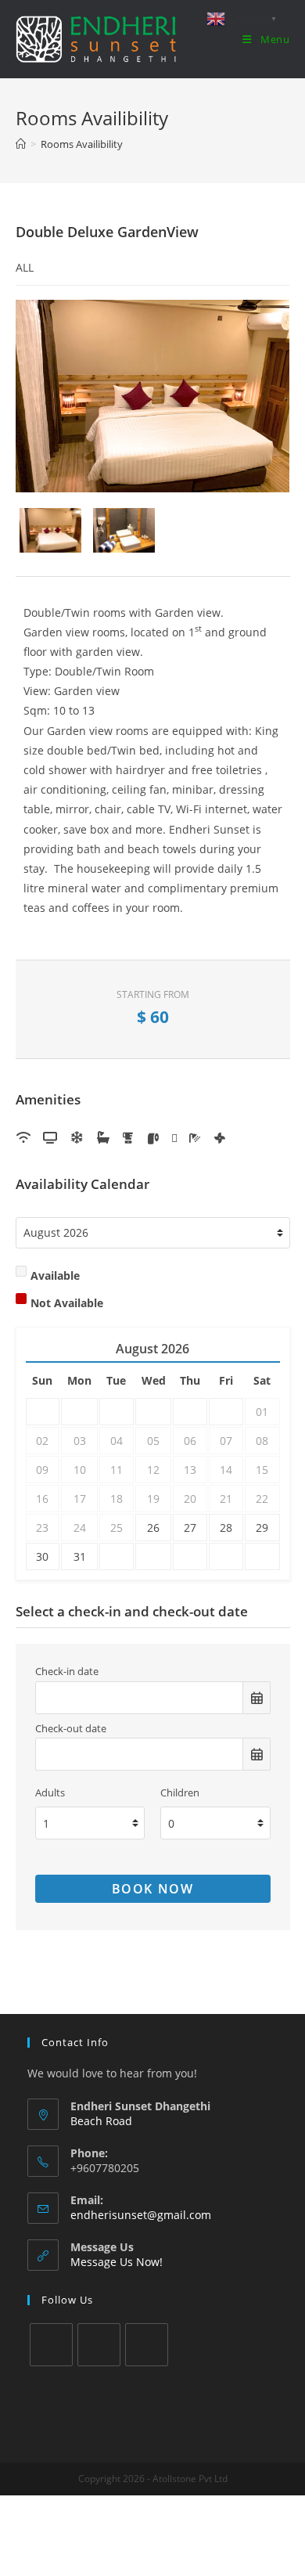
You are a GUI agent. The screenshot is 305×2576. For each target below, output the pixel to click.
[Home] (21, 144)
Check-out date (71, 1729)
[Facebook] (99, 2345)
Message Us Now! (117, 2262)
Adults (50, 1793)
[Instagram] (147, 2345)
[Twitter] (51, 2345)
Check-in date (67, 1672)
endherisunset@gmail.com (141, 2215)
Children (180, 1793)
